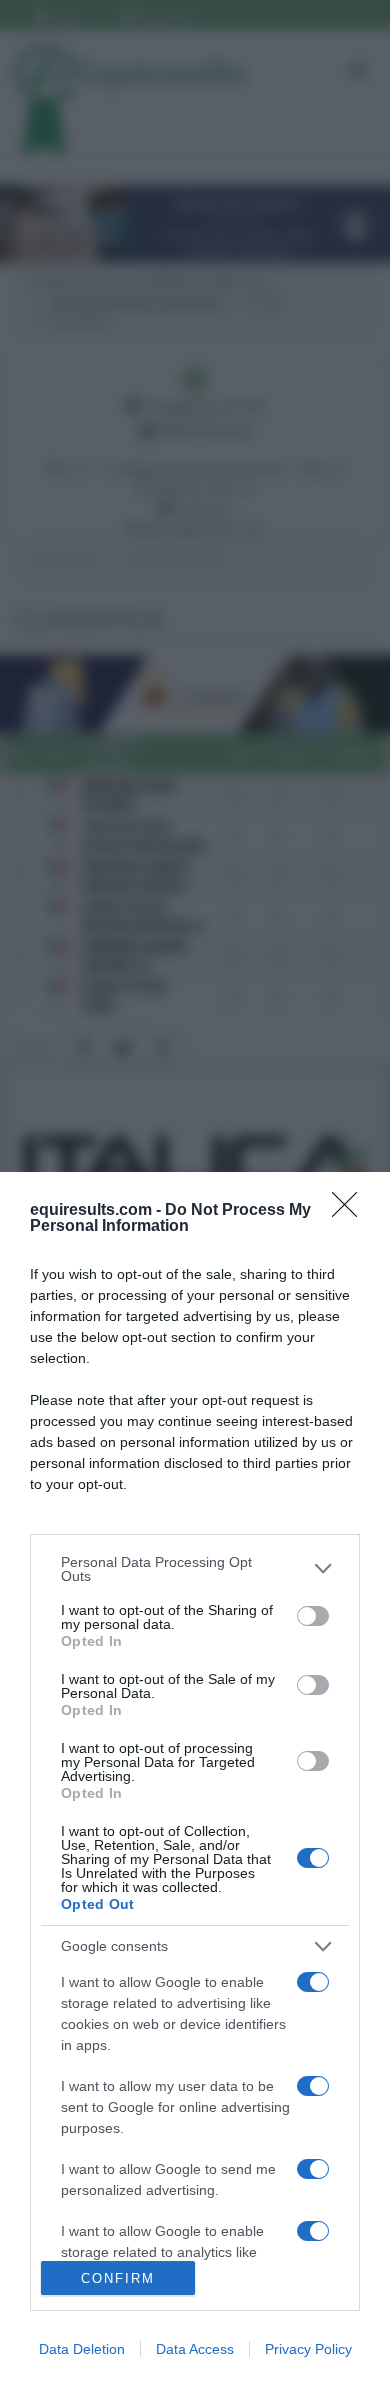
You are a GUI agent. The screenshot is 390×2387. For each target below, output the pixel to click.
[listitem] (195, 1569)
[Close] (351, 1211)
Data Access (195, 2349)
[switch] (313, 1616)
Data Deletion (82, 2349)
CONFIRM (118, 2278)
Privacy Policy (308, 2349)
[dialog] (195, 1779)
